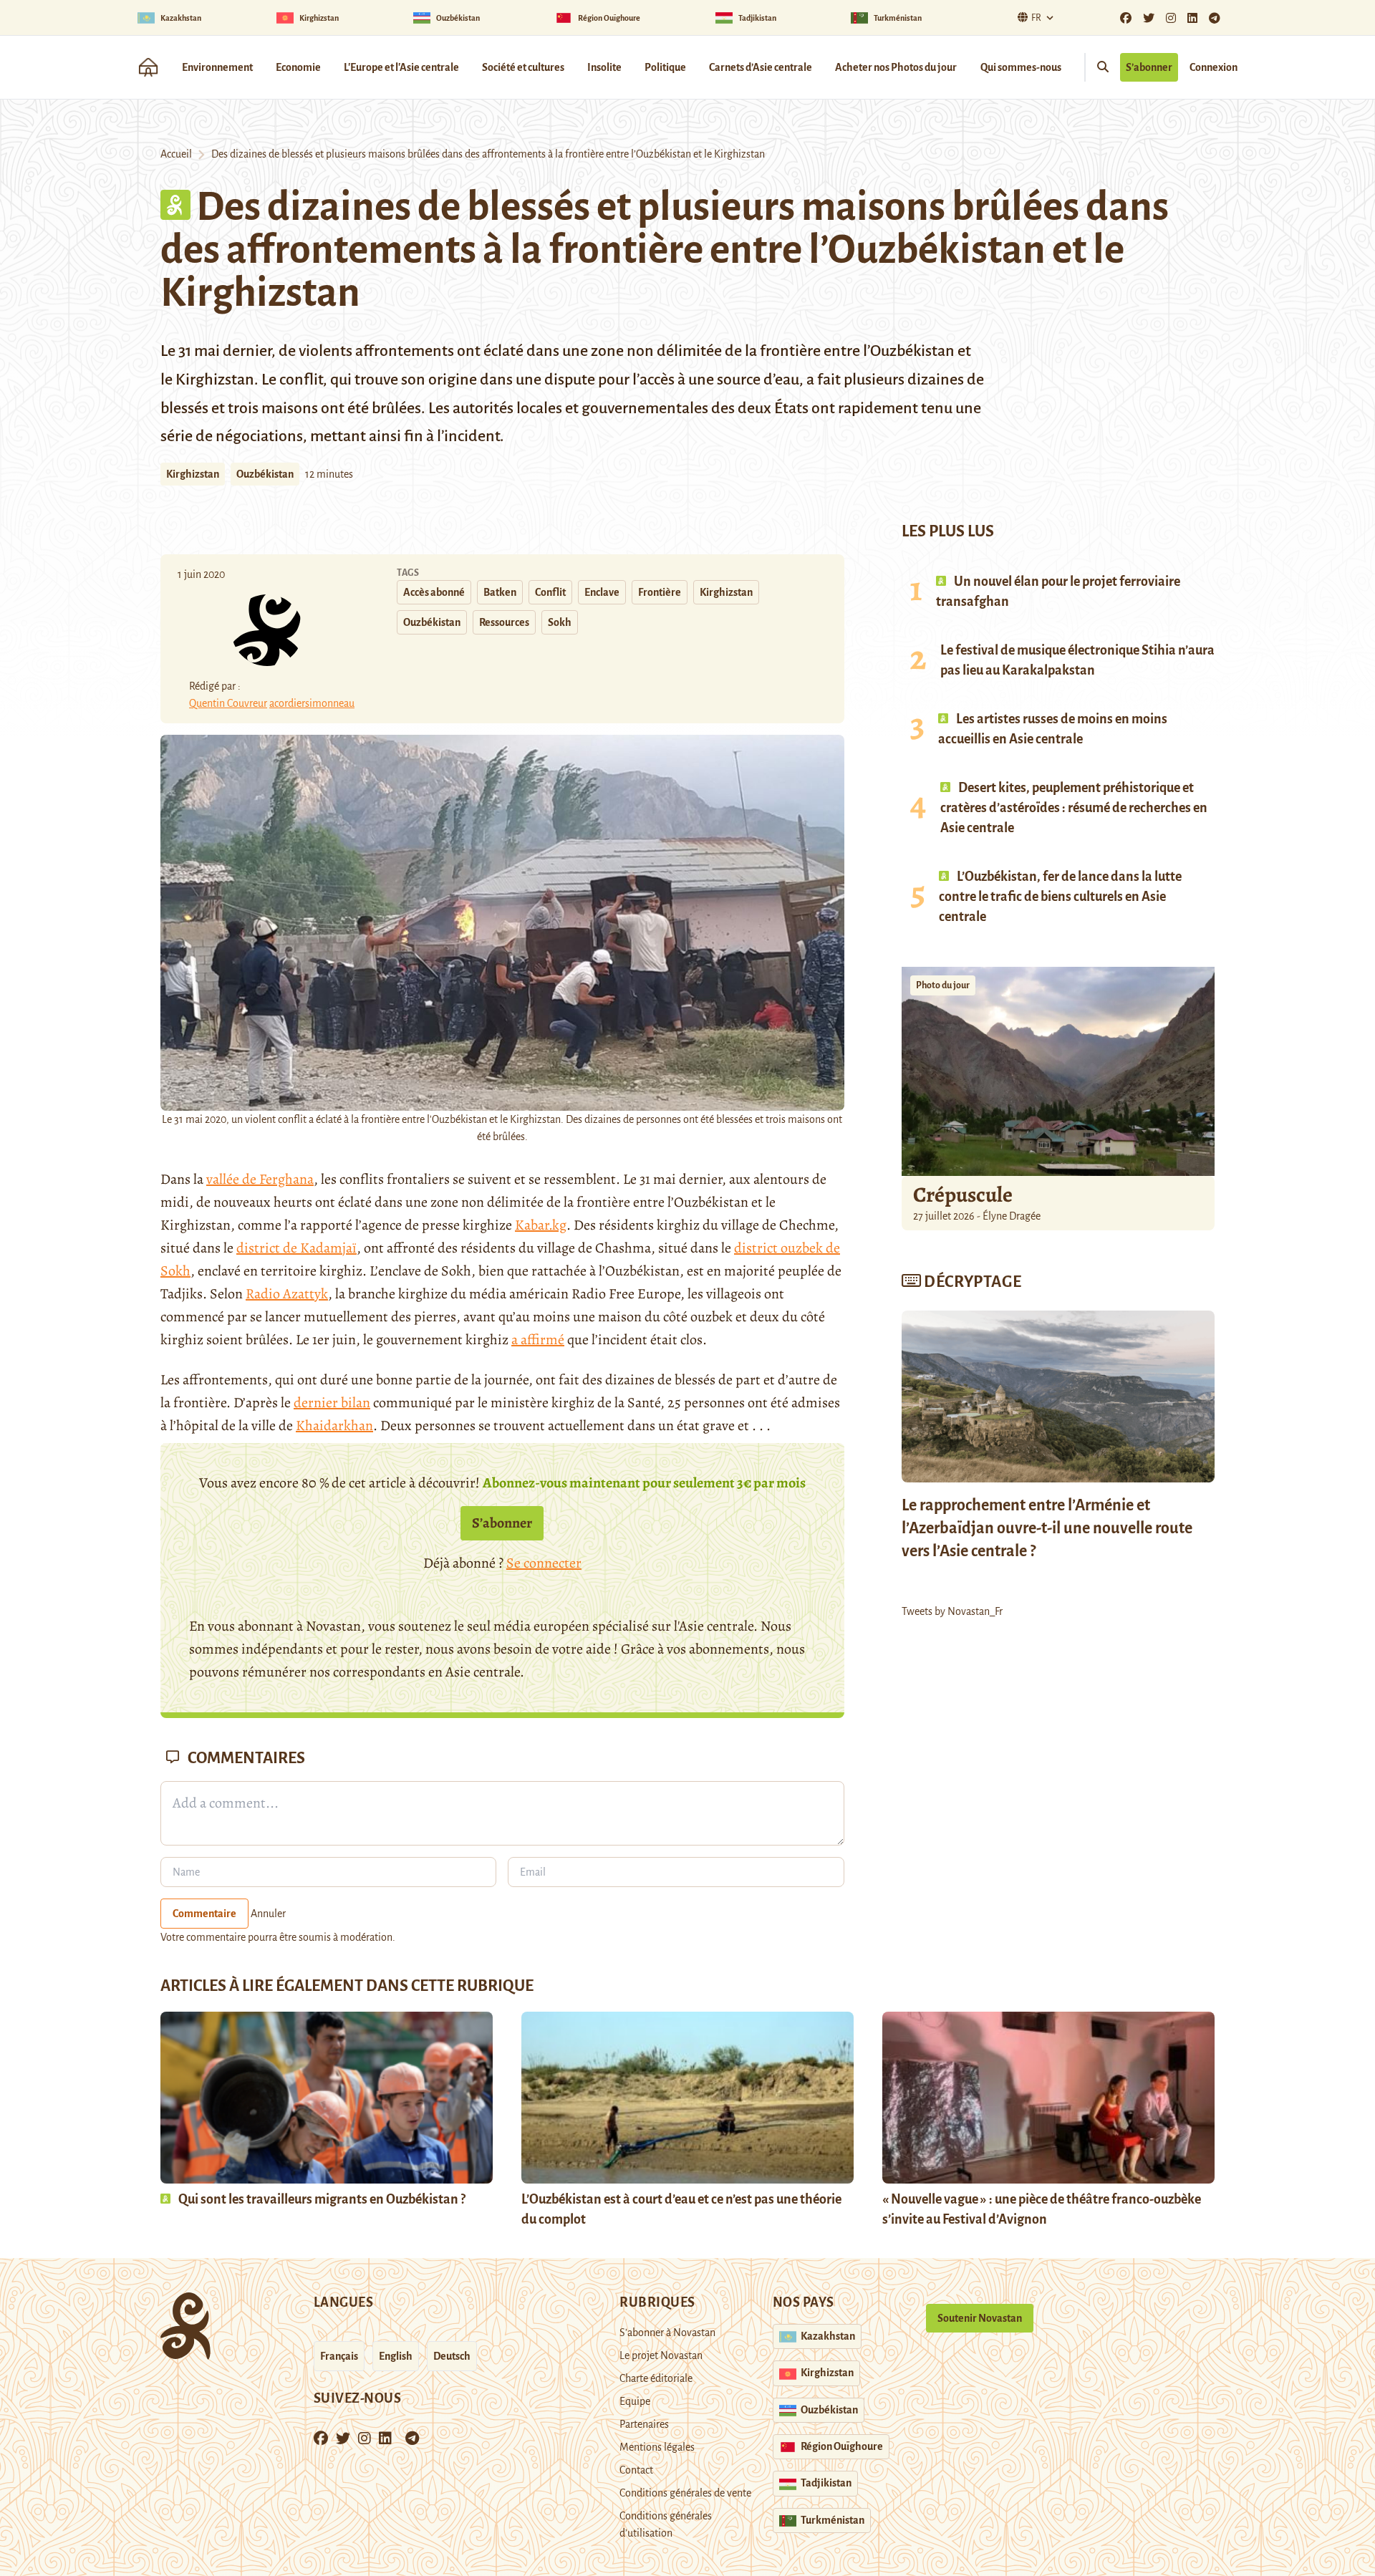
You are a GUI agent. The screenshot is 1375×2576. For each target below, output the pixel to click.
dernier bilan (332, 1403)
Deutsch (452, 2356)
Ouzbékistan (265, 474)
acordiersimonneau (312, 703)
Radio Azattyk (287, 1294)
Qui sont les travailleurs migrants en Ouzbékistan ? (322, 2199)
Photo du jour (943, 985)
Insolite (604, 67)
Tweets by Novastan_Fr (952, 1611)
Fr (1036, 18)
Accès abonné (434, 592)
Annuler (268, 1914)
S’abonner (1149, 67)
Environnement (217, 67)
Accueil (176, 154)
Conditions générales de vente (685, 2493)
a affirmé (538, 1340)
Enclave (602, 592)
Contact (636, 2470)
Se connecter (544, 1563)
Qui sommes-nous (1021, 67)
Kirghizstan (193, 474)
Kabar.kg (541, 1225)
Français (339, 2356)
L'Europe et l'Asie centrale (401, 67)
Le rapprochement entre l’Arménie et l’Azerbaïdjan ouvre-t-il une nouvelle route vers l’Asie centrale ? (1047, 1528)
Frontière (660, 592)
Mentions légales (657, 2447)
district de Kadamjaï (296, 1248)
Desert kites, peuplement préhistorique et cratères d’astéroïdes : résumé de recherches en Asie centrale (1074, 808)
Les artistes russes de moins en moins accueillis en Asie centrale (1053, 729)
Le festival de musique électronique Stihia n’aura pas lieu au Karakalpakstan (1077, 660)
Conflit (550, 592)
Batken (500, 592)
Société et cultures (523, 67)
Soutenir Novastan (980, 2318)
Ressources (504, 622)
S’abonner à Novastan (667, 2333)
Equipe (635, 2401)
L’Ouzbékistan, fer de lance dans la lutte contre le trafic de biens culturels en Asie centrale (1060, 897)
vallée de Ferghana (260, 1179)
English (396, 2356)
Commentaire (204, 1914)
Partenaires (644, 2424)
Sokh (560, 622)
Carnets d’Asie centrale (761, 67)
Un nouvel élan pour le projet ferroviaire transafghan (1058, 592)
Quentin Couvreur (228, 703)
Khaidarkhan (334, 1426)
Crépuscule (965, 1195)
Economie (298, 67)
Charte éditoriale (656, 2378)
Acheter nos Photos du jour (896, 67)
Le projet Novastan (661, 2355)
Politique (665, 67)
